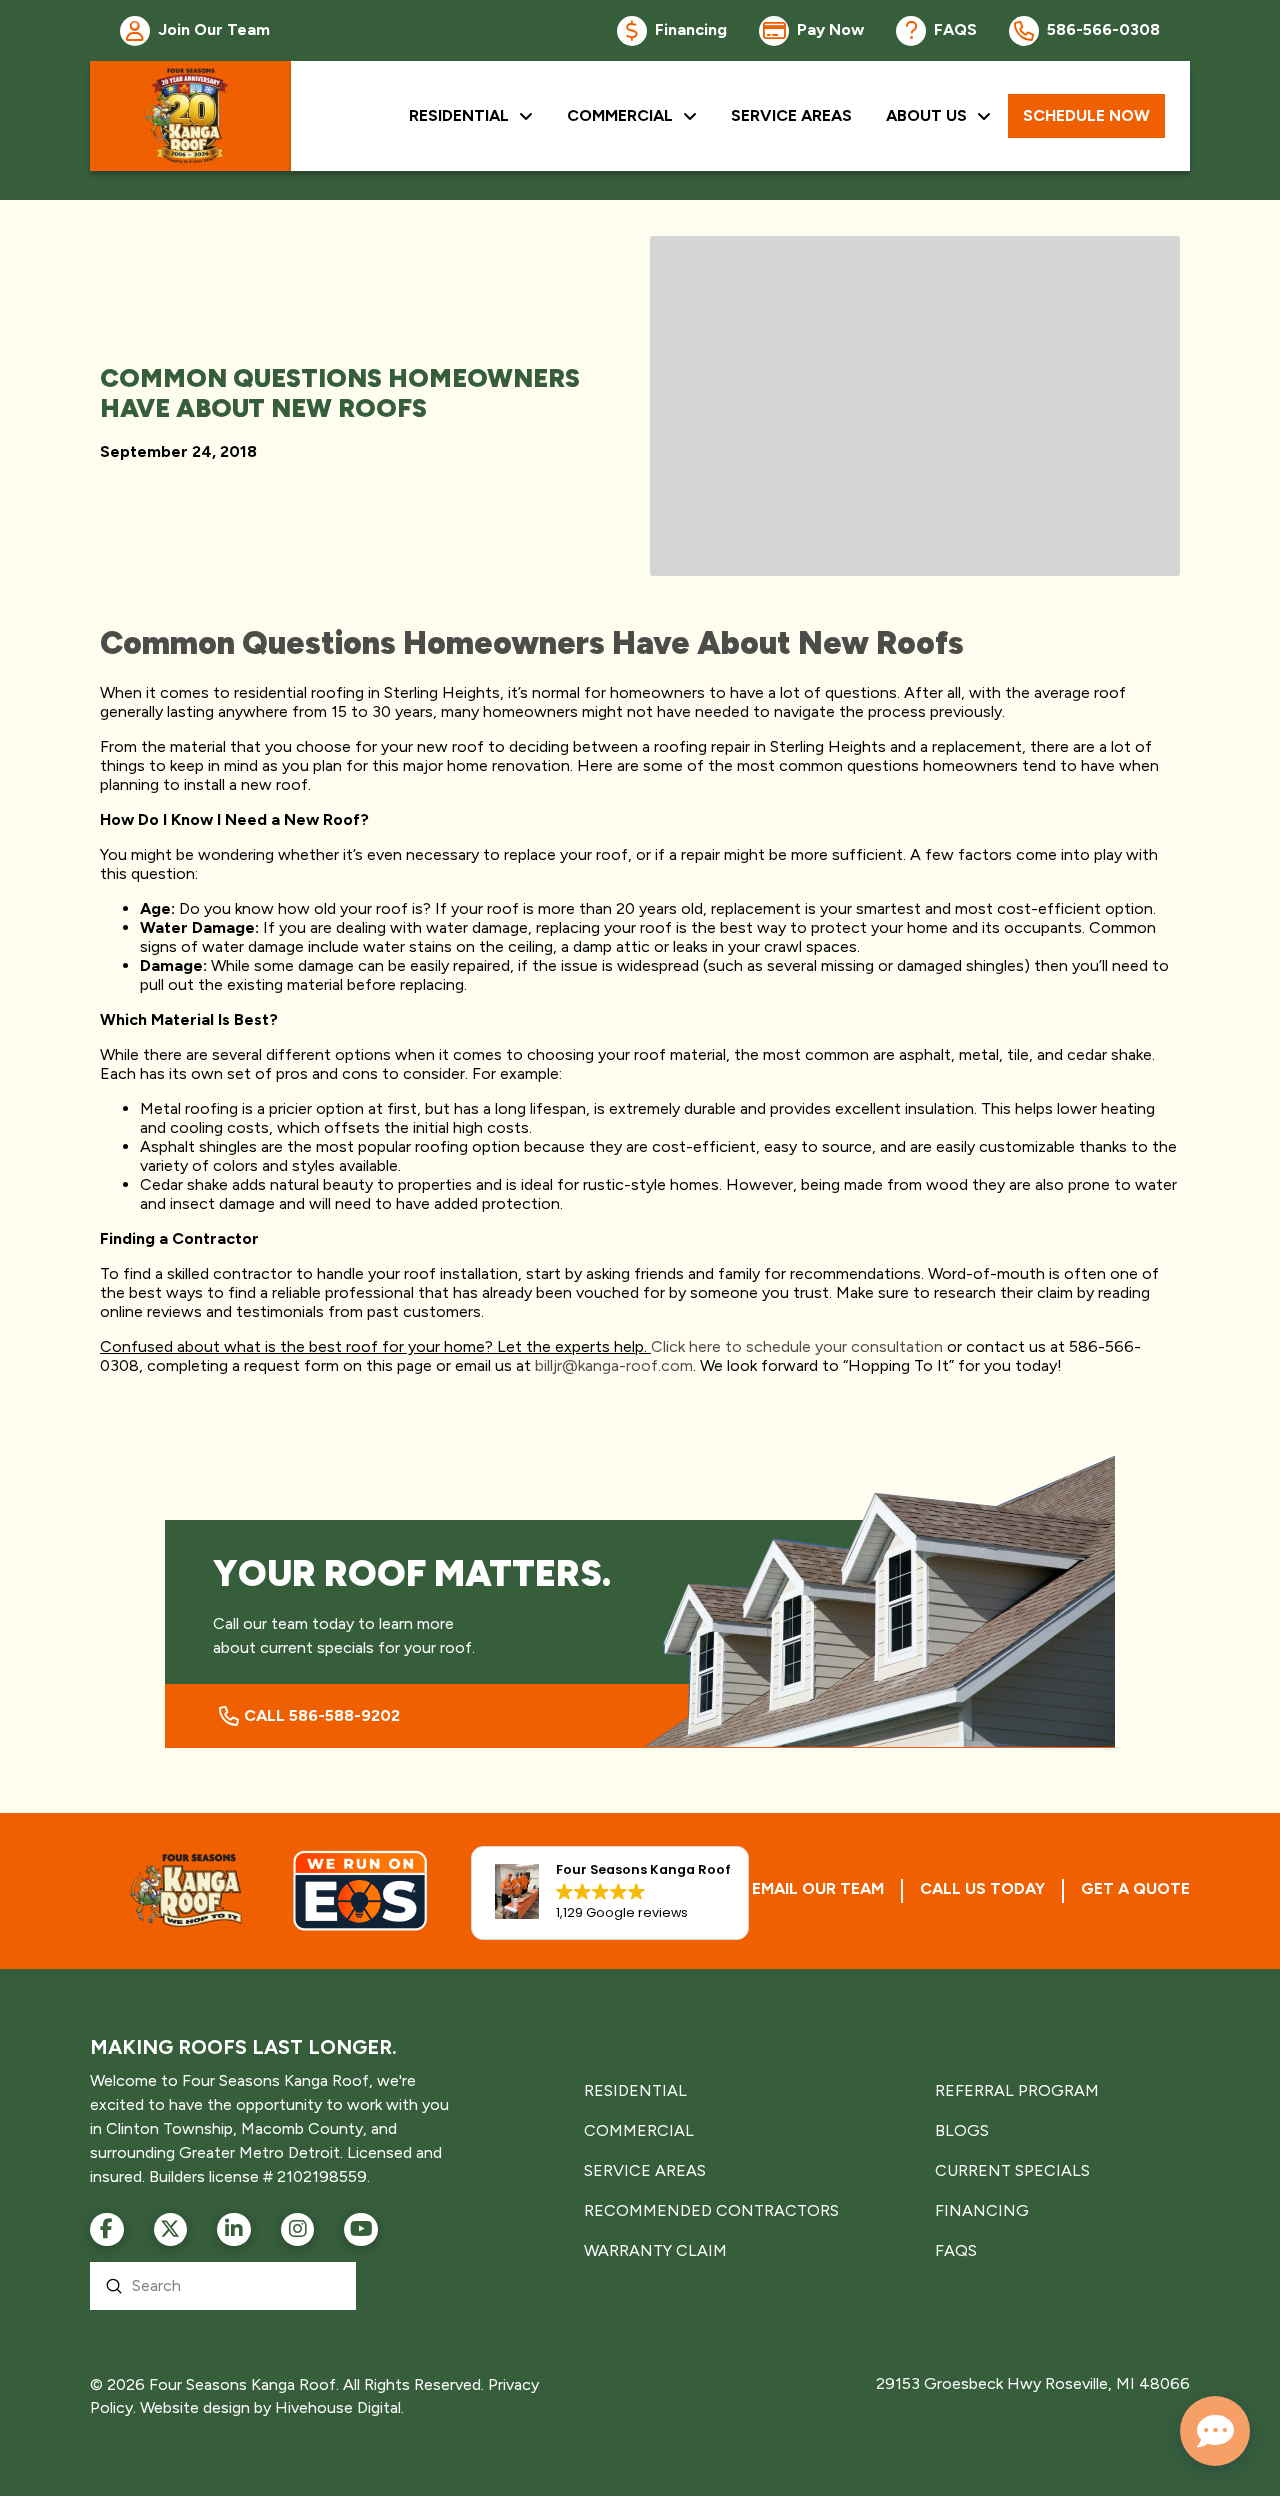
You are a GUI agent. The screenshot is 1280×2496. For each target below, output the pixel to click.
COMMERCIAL (639, 2130)
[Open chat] (1215, 2431)
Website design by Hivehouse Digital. (272, 2407)
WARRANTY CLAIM (655, 2250)
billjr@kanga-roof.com (614, 1365)
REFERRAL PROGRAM (1017, 2090)
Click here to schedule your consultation (797, 1346)
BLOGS (962, 2130)
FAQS (956, 2250)
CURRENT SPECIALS (1012, 2170)
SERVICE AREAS (645, 2170)
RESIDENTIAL (635, 2090)
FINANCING (982, 2210)
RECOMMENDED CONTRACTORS (711, 2210)
